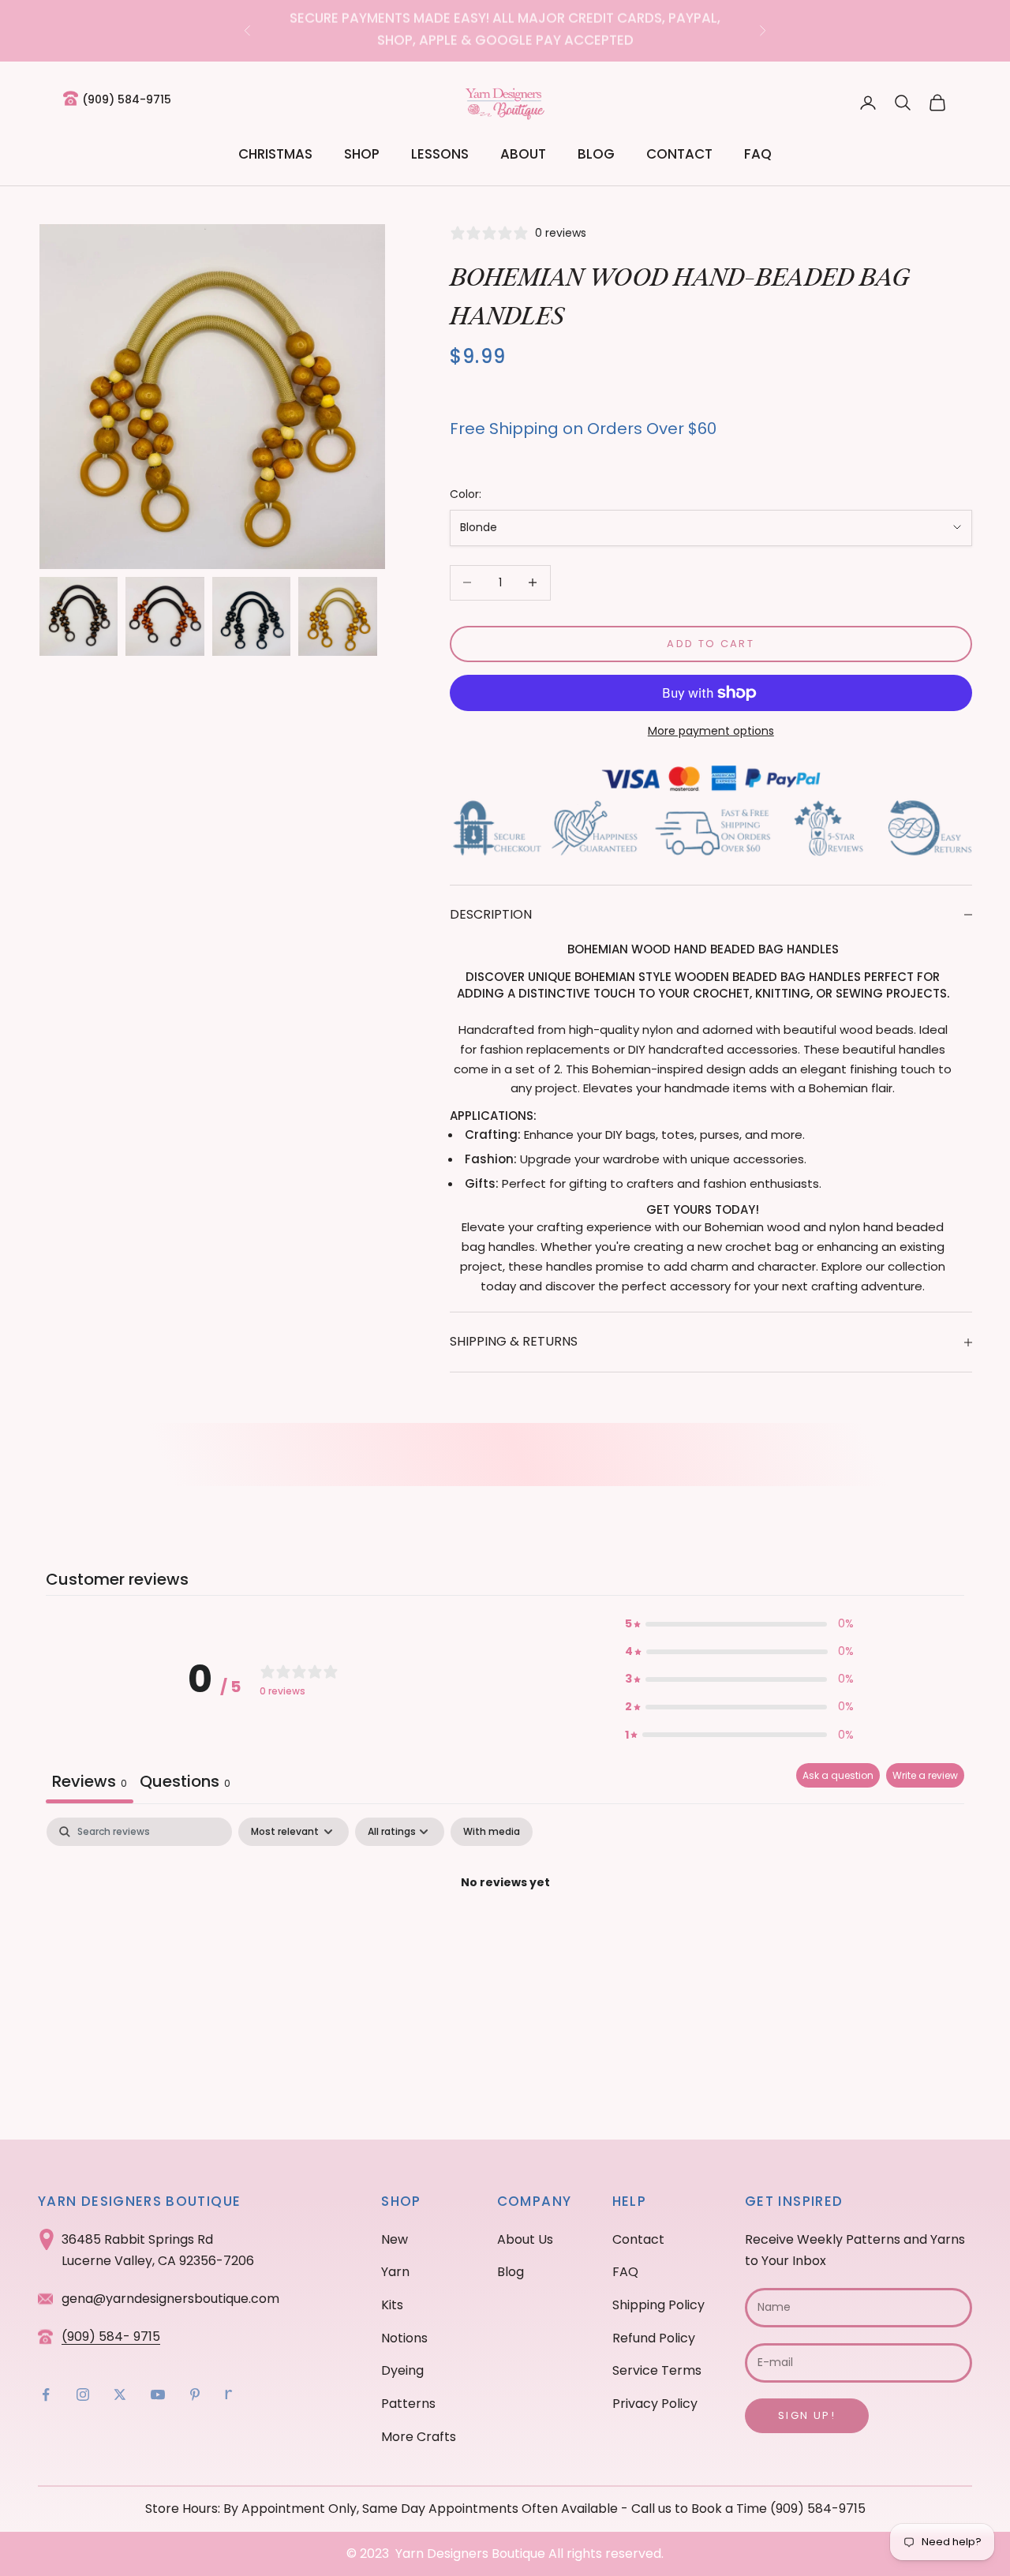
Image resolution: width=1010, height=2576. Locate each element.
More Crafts (419, 2437)
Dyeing (402, 2370)
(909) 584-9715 (127, 99)
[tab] (185, 1783)
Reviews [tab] (90, 1781)
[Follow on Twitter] (120, 2394)
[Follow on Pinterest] (195, 2394)
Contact (679, 154)
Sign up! (807, 2415)
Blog (596, 154)
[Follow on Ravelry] (229, 2394)
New (395, 2239)
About (523, 154)
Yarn (395, 2272)
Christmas (275, 154)
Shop (362, 154)
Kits (392, 2305)
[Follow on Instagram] (83, 2394)
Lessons (440, 154)
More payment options (711, 731)
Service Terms (657, 2370)
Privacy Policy (655, 2404)
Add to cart (711, 644)
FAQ (758, 154)
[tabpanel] (505, 1936)
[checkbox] (492, 1832)
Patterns (408, 2404)
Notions (404, 2338)
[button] (739, 1624)
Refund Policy (654, 2338)
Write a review (925, 1775)
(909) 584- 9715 (111, 2336)
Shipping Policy (658, 2305)
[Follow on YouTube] (158, 2394)
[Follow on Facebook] (46, 2394)
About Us (525, 2239)
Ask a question (838, 1775)
